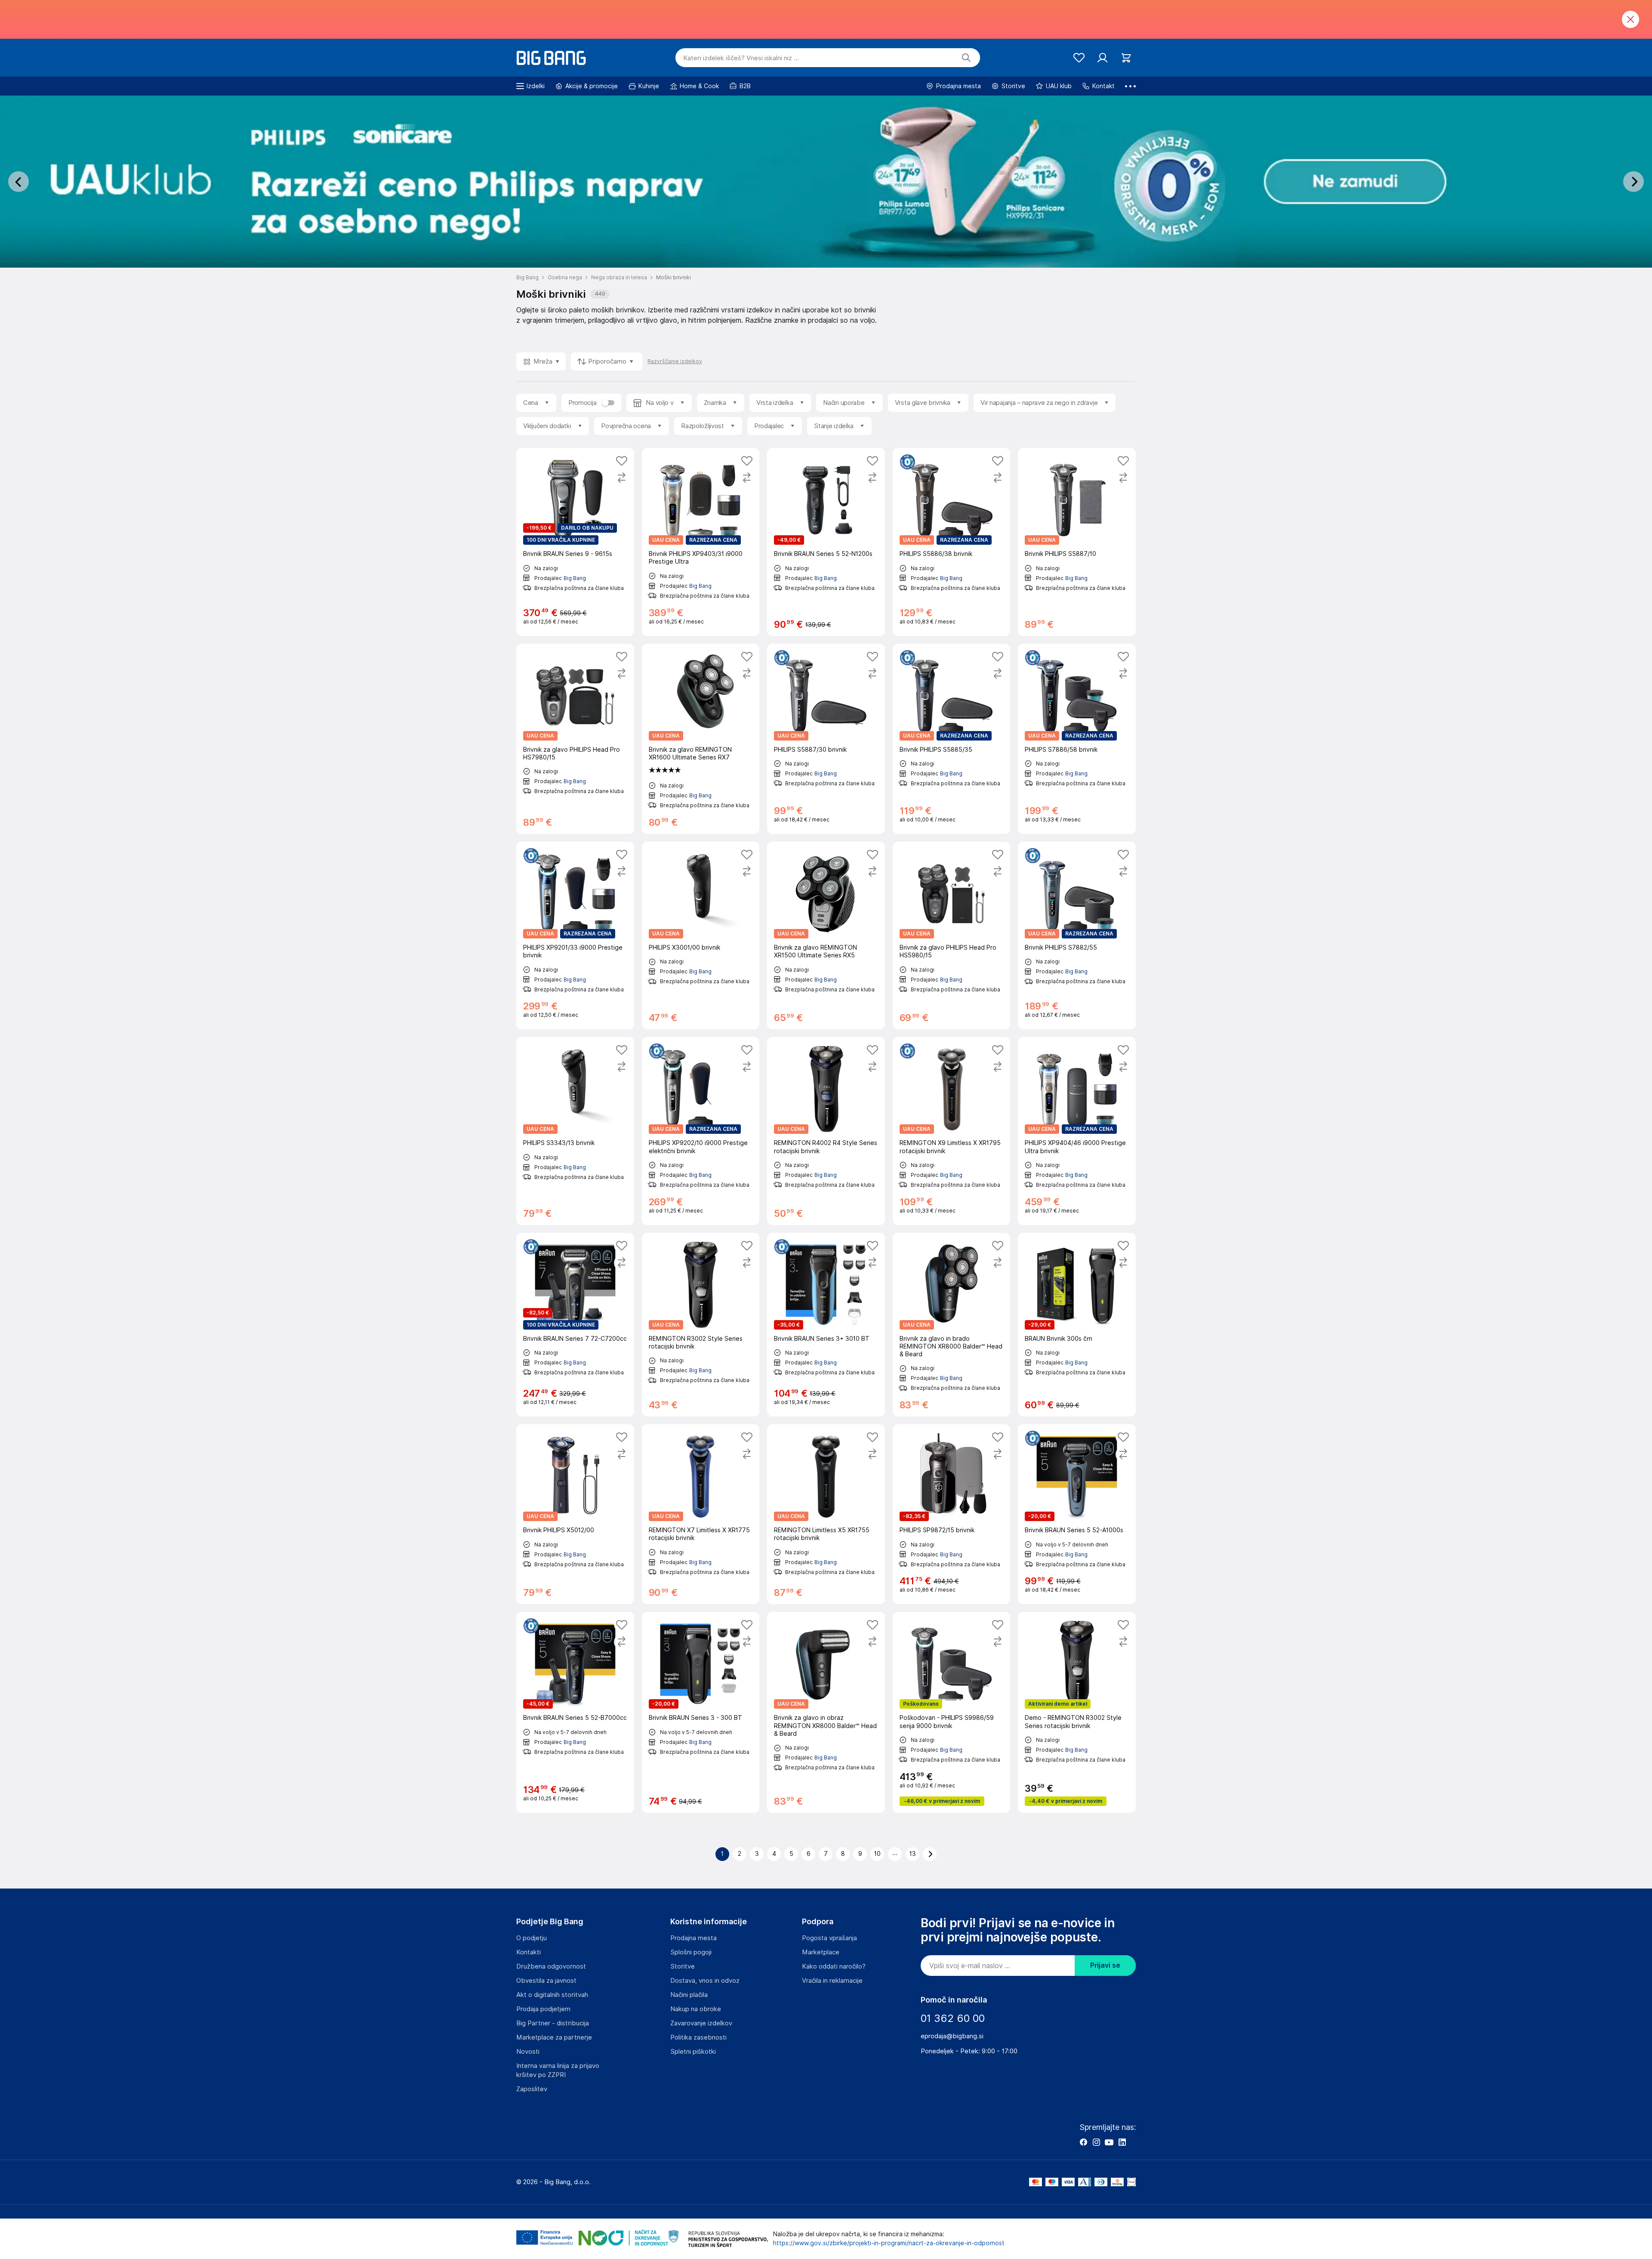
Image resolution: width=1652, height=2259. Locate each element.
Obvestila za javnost (546, 1981)
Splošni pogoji (691, 1952)
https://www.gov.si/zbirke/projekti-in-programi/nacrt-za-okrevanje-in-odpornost (889, 2243)
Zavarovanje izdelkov (701, 2023)
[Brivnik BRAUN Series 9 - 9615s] (575, 542)
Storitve (683, 1966)
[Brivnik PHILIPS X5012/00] (575, 1514)
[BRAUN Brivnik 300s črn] (1077, 1325)
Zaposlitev (532, 2089)
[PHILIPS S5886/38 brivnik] (952, 542)
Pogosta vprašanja (829, 1938)
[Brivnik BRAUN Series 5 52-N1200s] (826, 542)
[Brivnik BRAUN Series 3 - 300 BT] (701, 1712)
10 (877, 1854)
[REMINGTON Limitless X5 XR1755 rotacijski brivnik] (826, 1514)
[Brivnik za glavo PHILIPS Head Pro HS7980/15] (575, 739)
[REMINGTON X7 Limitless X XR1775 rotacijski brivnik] (701, 1514)
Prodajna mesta (693, 1938)
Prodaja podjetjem (543, 2009)
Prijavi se (1105, 1965)
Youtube (1109, 2142)
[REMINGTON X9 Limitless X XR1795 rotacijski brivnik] (952, 1131)
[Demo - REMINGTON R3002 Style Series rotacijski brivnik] (1077, 1712)
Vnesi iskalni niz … (741, 58)
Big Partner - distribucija (553, 2023)
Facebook (1083, 2142)
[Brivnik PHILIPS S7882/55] (1077, 935)
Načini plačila (689, 1995)
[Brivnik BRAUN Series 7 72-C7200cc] (575, 1325)
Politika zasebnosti (698, 2037)
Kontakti (529, 1952)
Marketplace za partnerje (554, 2037)
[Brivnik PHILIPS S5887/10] (1077, 542)
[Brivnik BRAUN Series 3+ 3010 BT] (826, 1325)
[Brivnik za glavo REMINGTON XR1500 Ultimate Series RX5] (826, 935)
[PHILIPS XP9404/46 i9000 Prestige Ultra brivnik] (1077, 1131)
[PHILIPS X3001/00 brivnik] (701, 935)
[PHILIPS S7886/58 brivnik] (1077, 739)
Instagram (1096, 2142)
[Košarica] (1126, 58)
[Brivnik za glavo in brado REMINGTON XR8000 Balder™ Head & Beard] (952, 1325)
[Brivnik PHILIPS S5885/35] (952, 739)
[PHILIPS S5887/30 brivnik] (826, 739)
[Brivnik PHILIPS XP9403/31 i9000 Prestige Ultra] (701, 542)
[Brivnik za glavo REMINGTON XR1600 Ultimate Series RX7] (701, 739)
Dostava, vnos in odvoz (705, 1981)
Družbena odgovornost (551, 1966)
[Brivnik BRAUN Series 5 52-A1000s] (1077, 1514)
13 (913, 1854)
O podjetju (532, 1938)
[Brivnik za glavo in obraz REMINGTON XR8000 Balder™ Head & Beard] (826, 1712)
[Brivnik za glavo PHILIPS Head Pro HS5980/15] (952, 935)
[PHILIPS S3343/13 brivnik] (575, 1131)
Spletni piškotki (693, 2052)
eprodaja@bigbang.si (952, 2036)
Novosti (528, 2052)
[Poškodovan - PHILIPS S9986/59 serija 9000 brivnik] (952, 1712)
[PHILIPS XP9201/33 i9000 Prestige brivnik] (575, 935)
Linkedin (1122, 2142)
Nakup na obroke (696, 2009)
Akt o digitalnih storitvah (552, 1995)
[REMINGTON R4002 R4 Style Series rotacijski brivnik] (826, 1131)
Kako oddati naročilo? (834, 1966)
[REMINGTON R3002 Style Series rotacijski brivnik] (701, 1325)
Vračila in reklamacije (832, 1981)
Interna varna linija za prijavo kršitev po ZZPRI (558, 2070)
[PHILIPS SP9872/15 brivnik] (952, 1514)
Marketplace (821, 1952)
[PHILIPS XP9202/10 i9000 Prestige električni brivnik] (701, 1131)
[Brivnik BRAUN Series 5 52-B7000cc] (575, 1712)
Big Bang (575, 578)
